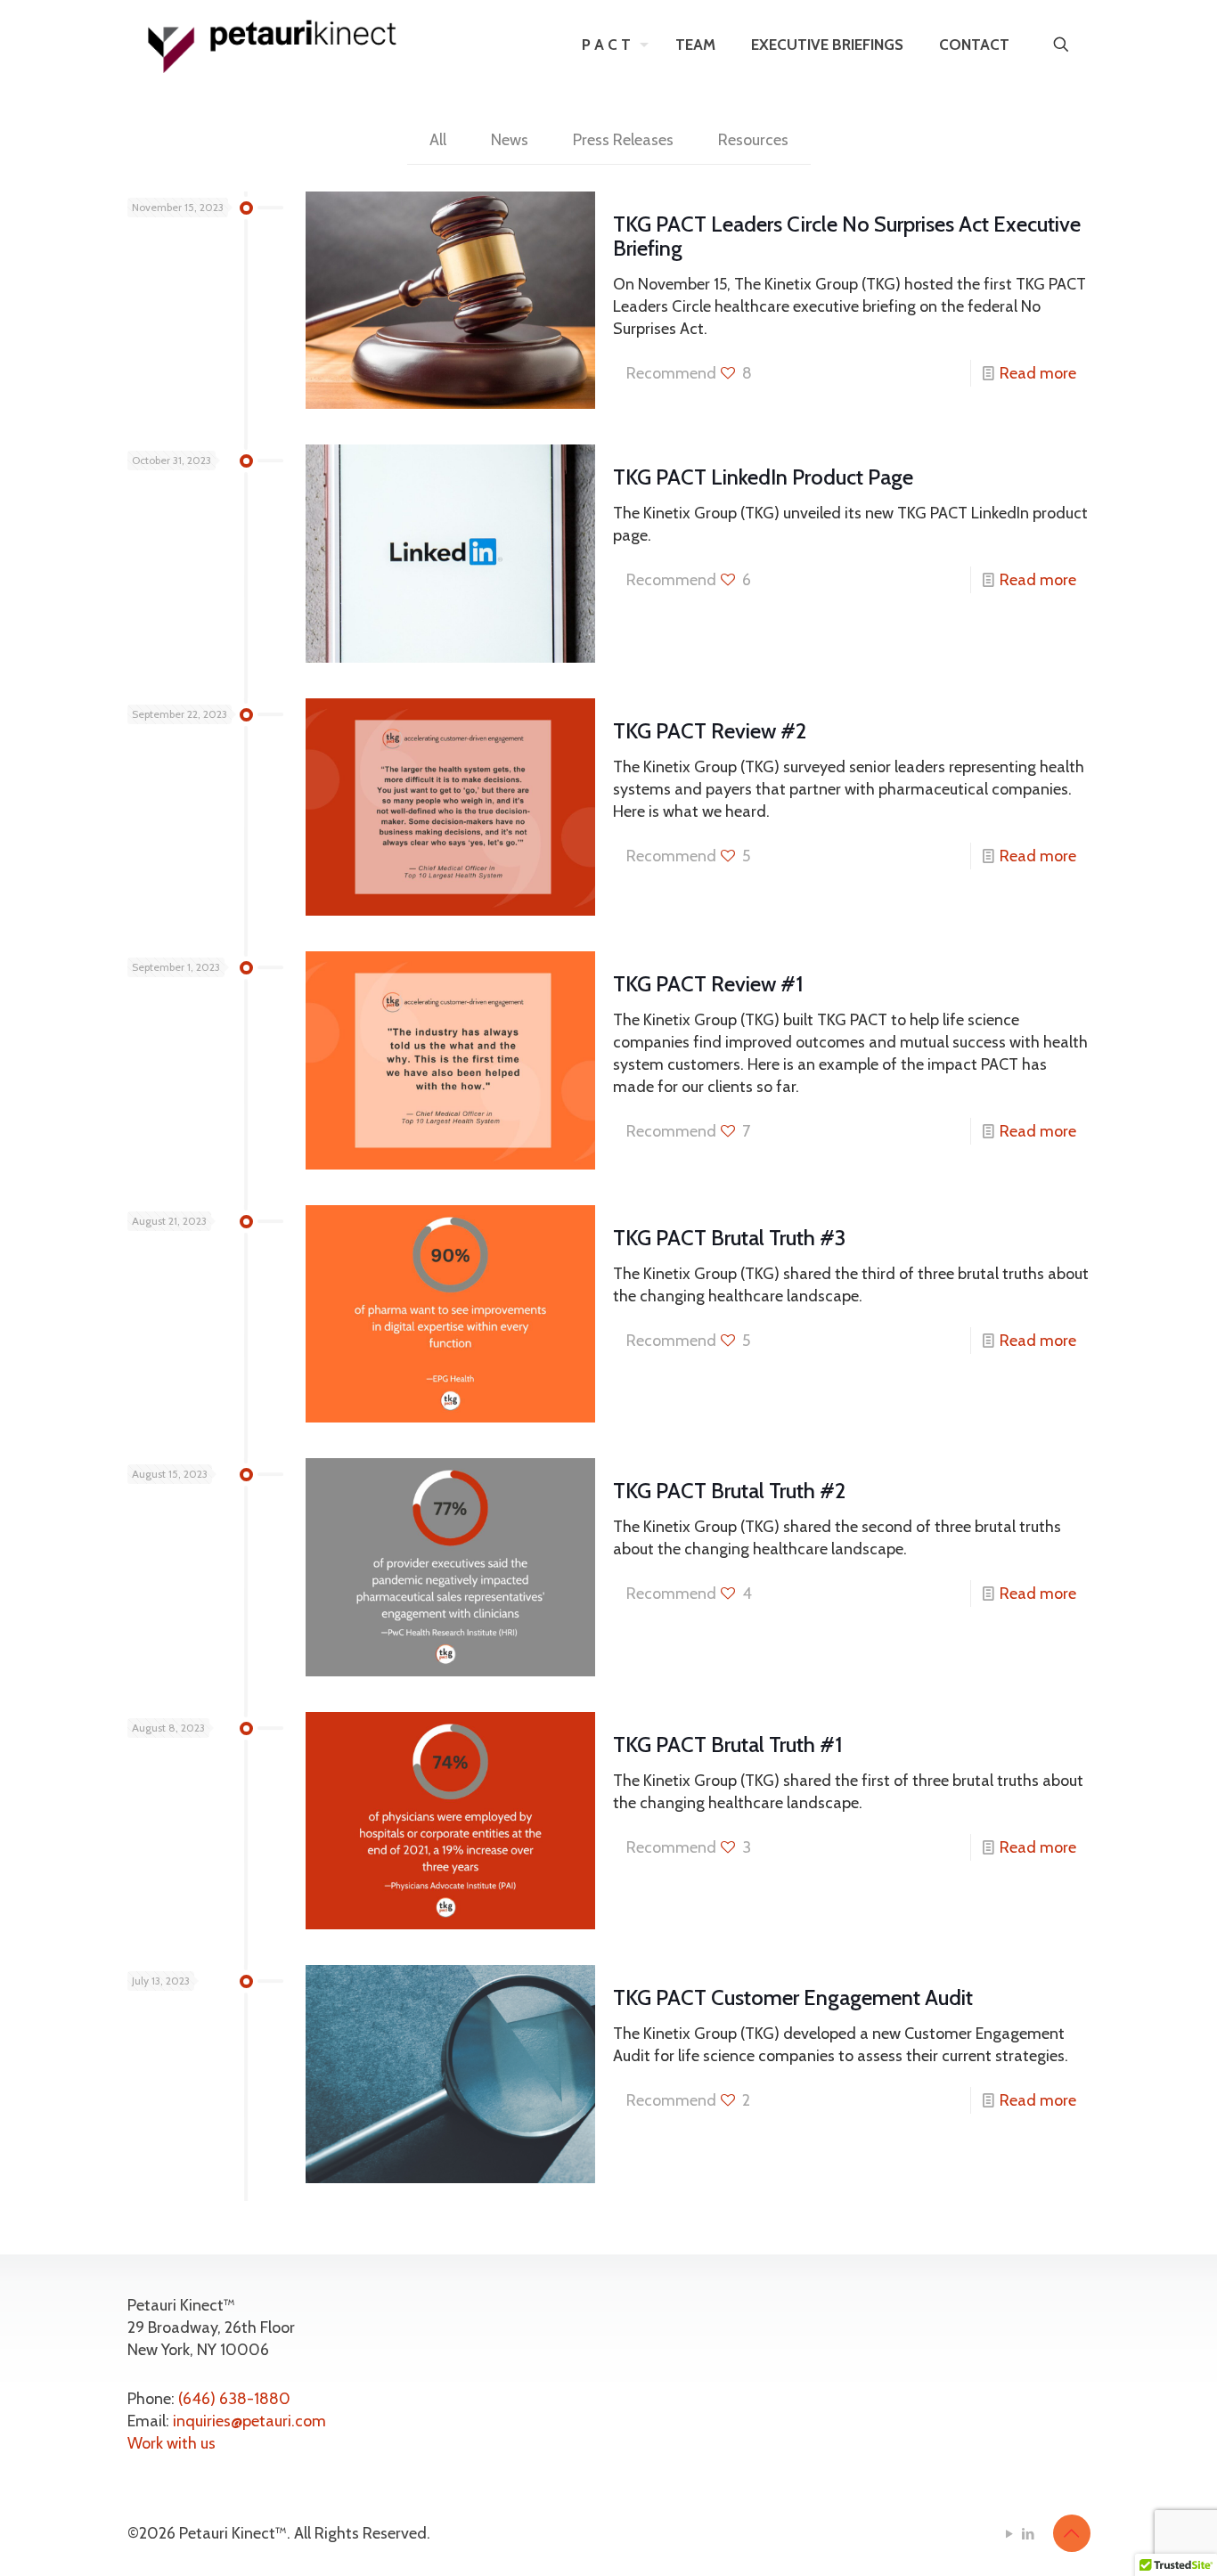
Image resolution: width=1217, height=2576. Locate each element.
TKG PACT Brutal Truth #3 (729, 1238)
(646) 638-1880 (234, 2399)
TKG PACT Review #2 (710, 731)
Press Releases (623, 140)
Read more (1038, 373)
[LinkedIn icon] (1029, 2534)
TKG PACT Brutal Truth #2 (729, 1491)
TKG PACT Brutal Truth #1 (728, 1745)
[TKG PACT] (273, 45)
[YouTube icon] (1010, 2534)
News (510, 140)
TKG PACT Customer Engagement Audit (793, 1997)
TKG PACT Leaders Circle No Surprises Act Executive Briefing (847, 236)
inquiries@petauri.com (249, 2421)
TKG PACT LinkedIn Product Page (763, 477)
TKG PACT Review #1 (708, 984)
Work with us (172, 2443)
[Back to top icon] (1072, 2533)
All (438, 140)
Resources (753, 140)
